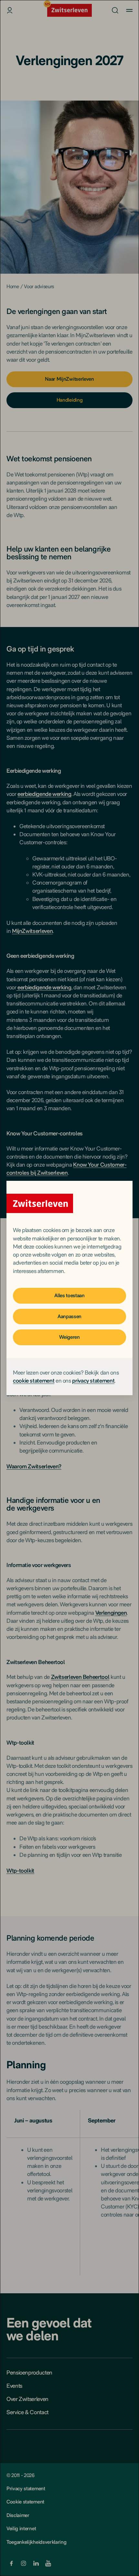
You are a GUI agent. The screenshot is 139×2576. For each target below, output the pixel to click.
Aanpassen (69, 1316)
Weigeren (69, 1337)
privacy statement (93, 1381)
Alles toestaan (69, 1295)
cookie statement (34, 1381)
